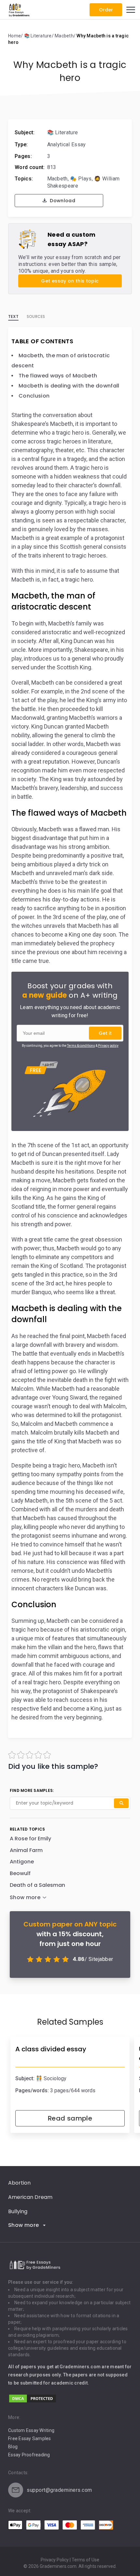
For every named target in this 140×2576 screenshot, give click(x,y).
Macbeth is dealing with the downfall (69, 386)
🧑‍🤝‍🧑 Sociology (51, 2078)
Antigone (22, 1862)
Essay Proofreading (29, 2455)
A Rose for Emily (30, 1839)
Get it (105, 1033)
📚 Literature (63, 132)
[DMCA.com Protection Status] (33, 2402)
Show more (24, 2225)
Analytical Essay (67, 145)
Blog (13, 2447)
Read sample (70, 2118)
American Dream (30, 2197)
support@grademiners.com (59, 2490)
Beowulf (20, 1873)
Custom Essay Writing (31, 2430)
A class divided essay (51, 2049)
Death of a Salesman (37, 1885)
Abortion (19, 2183)
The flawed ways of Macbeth (58, 376)
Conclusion (34, 396)
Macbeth (57, 179)
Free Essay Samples (30, 2438)
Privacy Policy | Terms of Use (70, 2560)
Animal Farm (26, 1850)
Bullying (18, 2211)
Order (106, 10)
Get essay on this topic (70, 281)
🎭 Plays (81, 179)
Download (62, 201)
